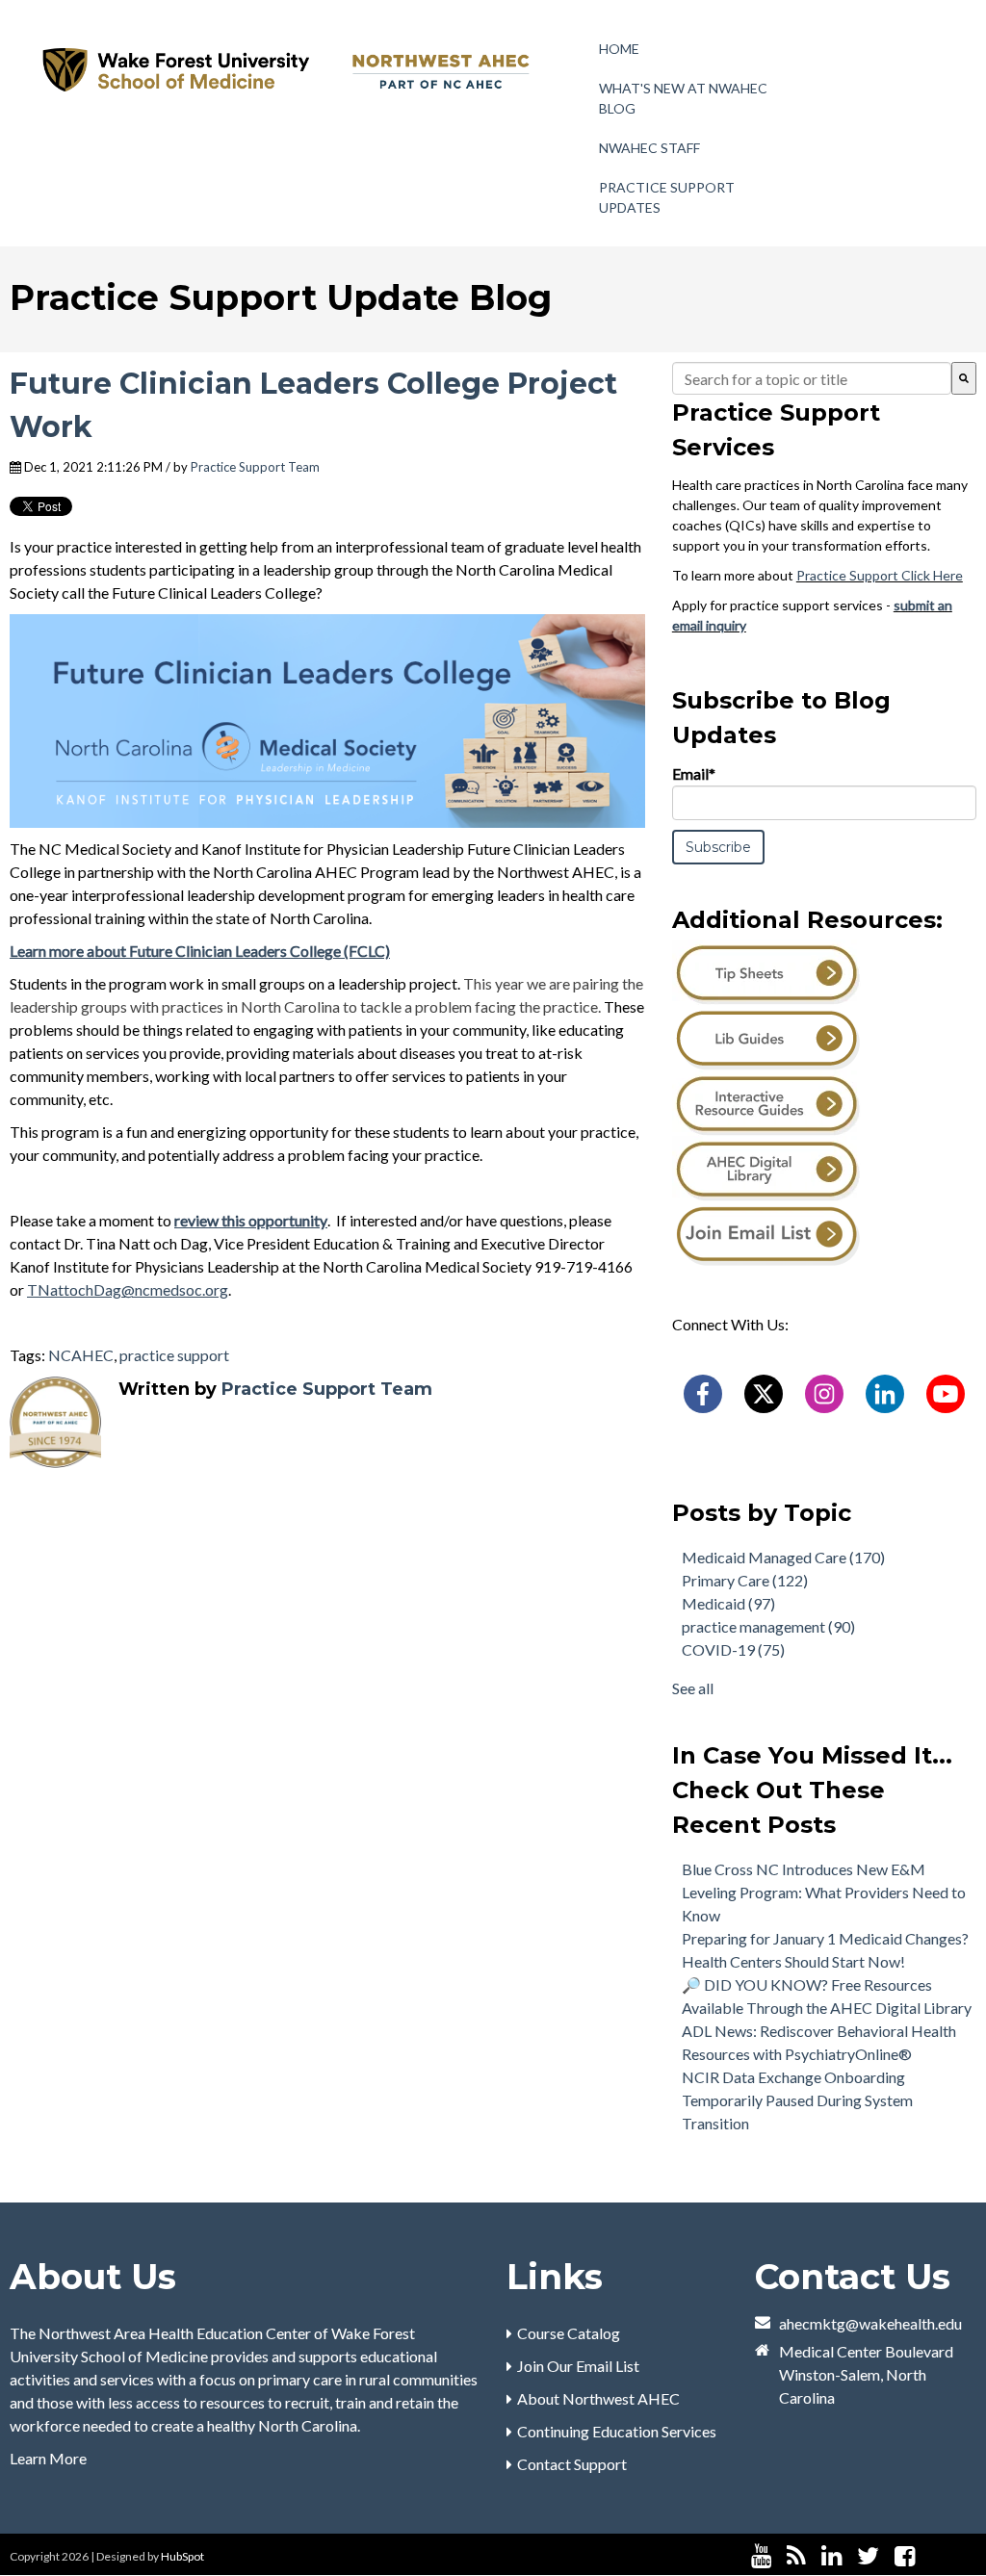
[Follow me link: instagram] (930, 2556)
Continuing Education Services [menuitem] (617, 2431)
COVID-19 (733, 1649)
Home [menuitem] (619, 49)
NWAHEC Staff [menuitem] (649, 148)
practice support (174, 1355)
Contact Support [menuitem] (572, 2464)
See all (693, 1688)
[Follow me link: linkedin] (831, 2556)
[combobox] (812, 378)
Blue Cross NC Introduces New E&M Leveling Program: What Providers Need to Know (824, 1892)
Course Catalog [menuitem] (569, 2333)
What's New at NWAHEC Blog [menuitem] (683, 98)
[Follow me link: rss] (796, 2556)
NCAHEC (81, 1355)
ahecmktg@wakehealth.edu (870, 2323)
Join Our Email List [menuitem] (578, 2366)
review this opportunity (251, 1220)
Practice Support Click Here (880, 575)
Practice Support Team (255, 467)
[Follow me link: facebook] (905, 2556)
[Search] (964, 378)
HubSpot (182, 2556)
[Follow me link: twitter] (868, 2556)
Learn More (48, 2458)
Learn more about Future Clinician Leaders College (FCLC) (200, 951)
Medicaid (728, 1603)
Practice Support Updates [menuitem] (667, 197)
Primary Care (745, 1580)
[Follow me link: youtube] (761, 2556)
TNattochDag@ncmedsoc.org (128, 1289)
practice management (768, 1626)
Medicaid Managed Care (783, 1557)
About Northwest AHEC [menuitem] (598, 2398)
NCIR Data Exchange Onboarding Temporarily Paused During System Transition (797, 2100)
